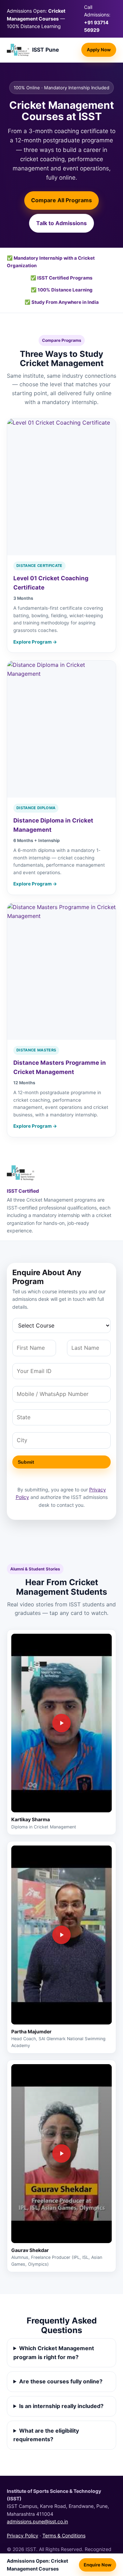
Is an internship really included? (61, 2406)
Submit (26, 1462)
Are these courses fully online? (61, 2381)
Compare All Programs (61, 200)
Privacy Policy (23, 2535)
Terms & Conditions (64, 2535)
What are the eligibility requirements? (46, 2435)
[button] (61, 1723)
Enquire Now (98, 2565)
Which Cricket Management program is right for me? (54, 2353)
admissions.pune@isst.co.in (37, 2521)
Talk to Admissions (61, 223)
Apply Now (99, 50)
